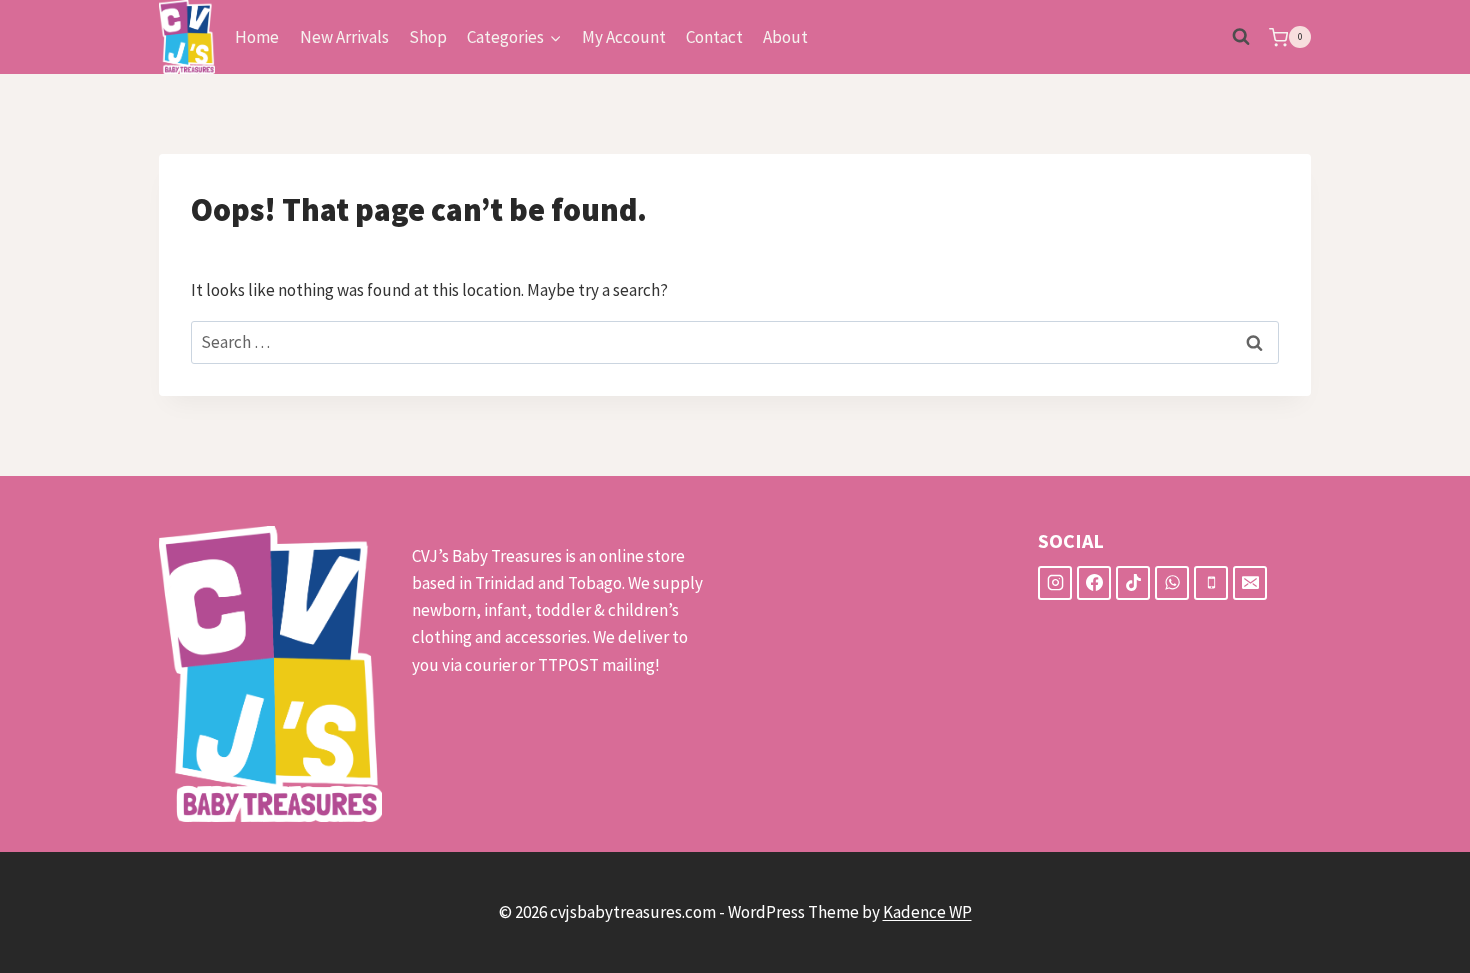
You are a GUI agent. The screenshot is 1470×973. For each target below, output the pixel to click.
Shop (428, 37)
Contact (714, 37)
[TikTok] (1133, 583)
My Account (624, 37)
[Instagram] (1055, 583)
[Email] (1250, 583)
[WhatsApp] (1172, 583)
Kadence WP (927, 912)
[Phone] (1211, 583)
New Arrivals (344, 37)
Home (257, 37)
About (785, 37)
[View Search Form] (1241, 37)
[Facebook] (1094, 583)
